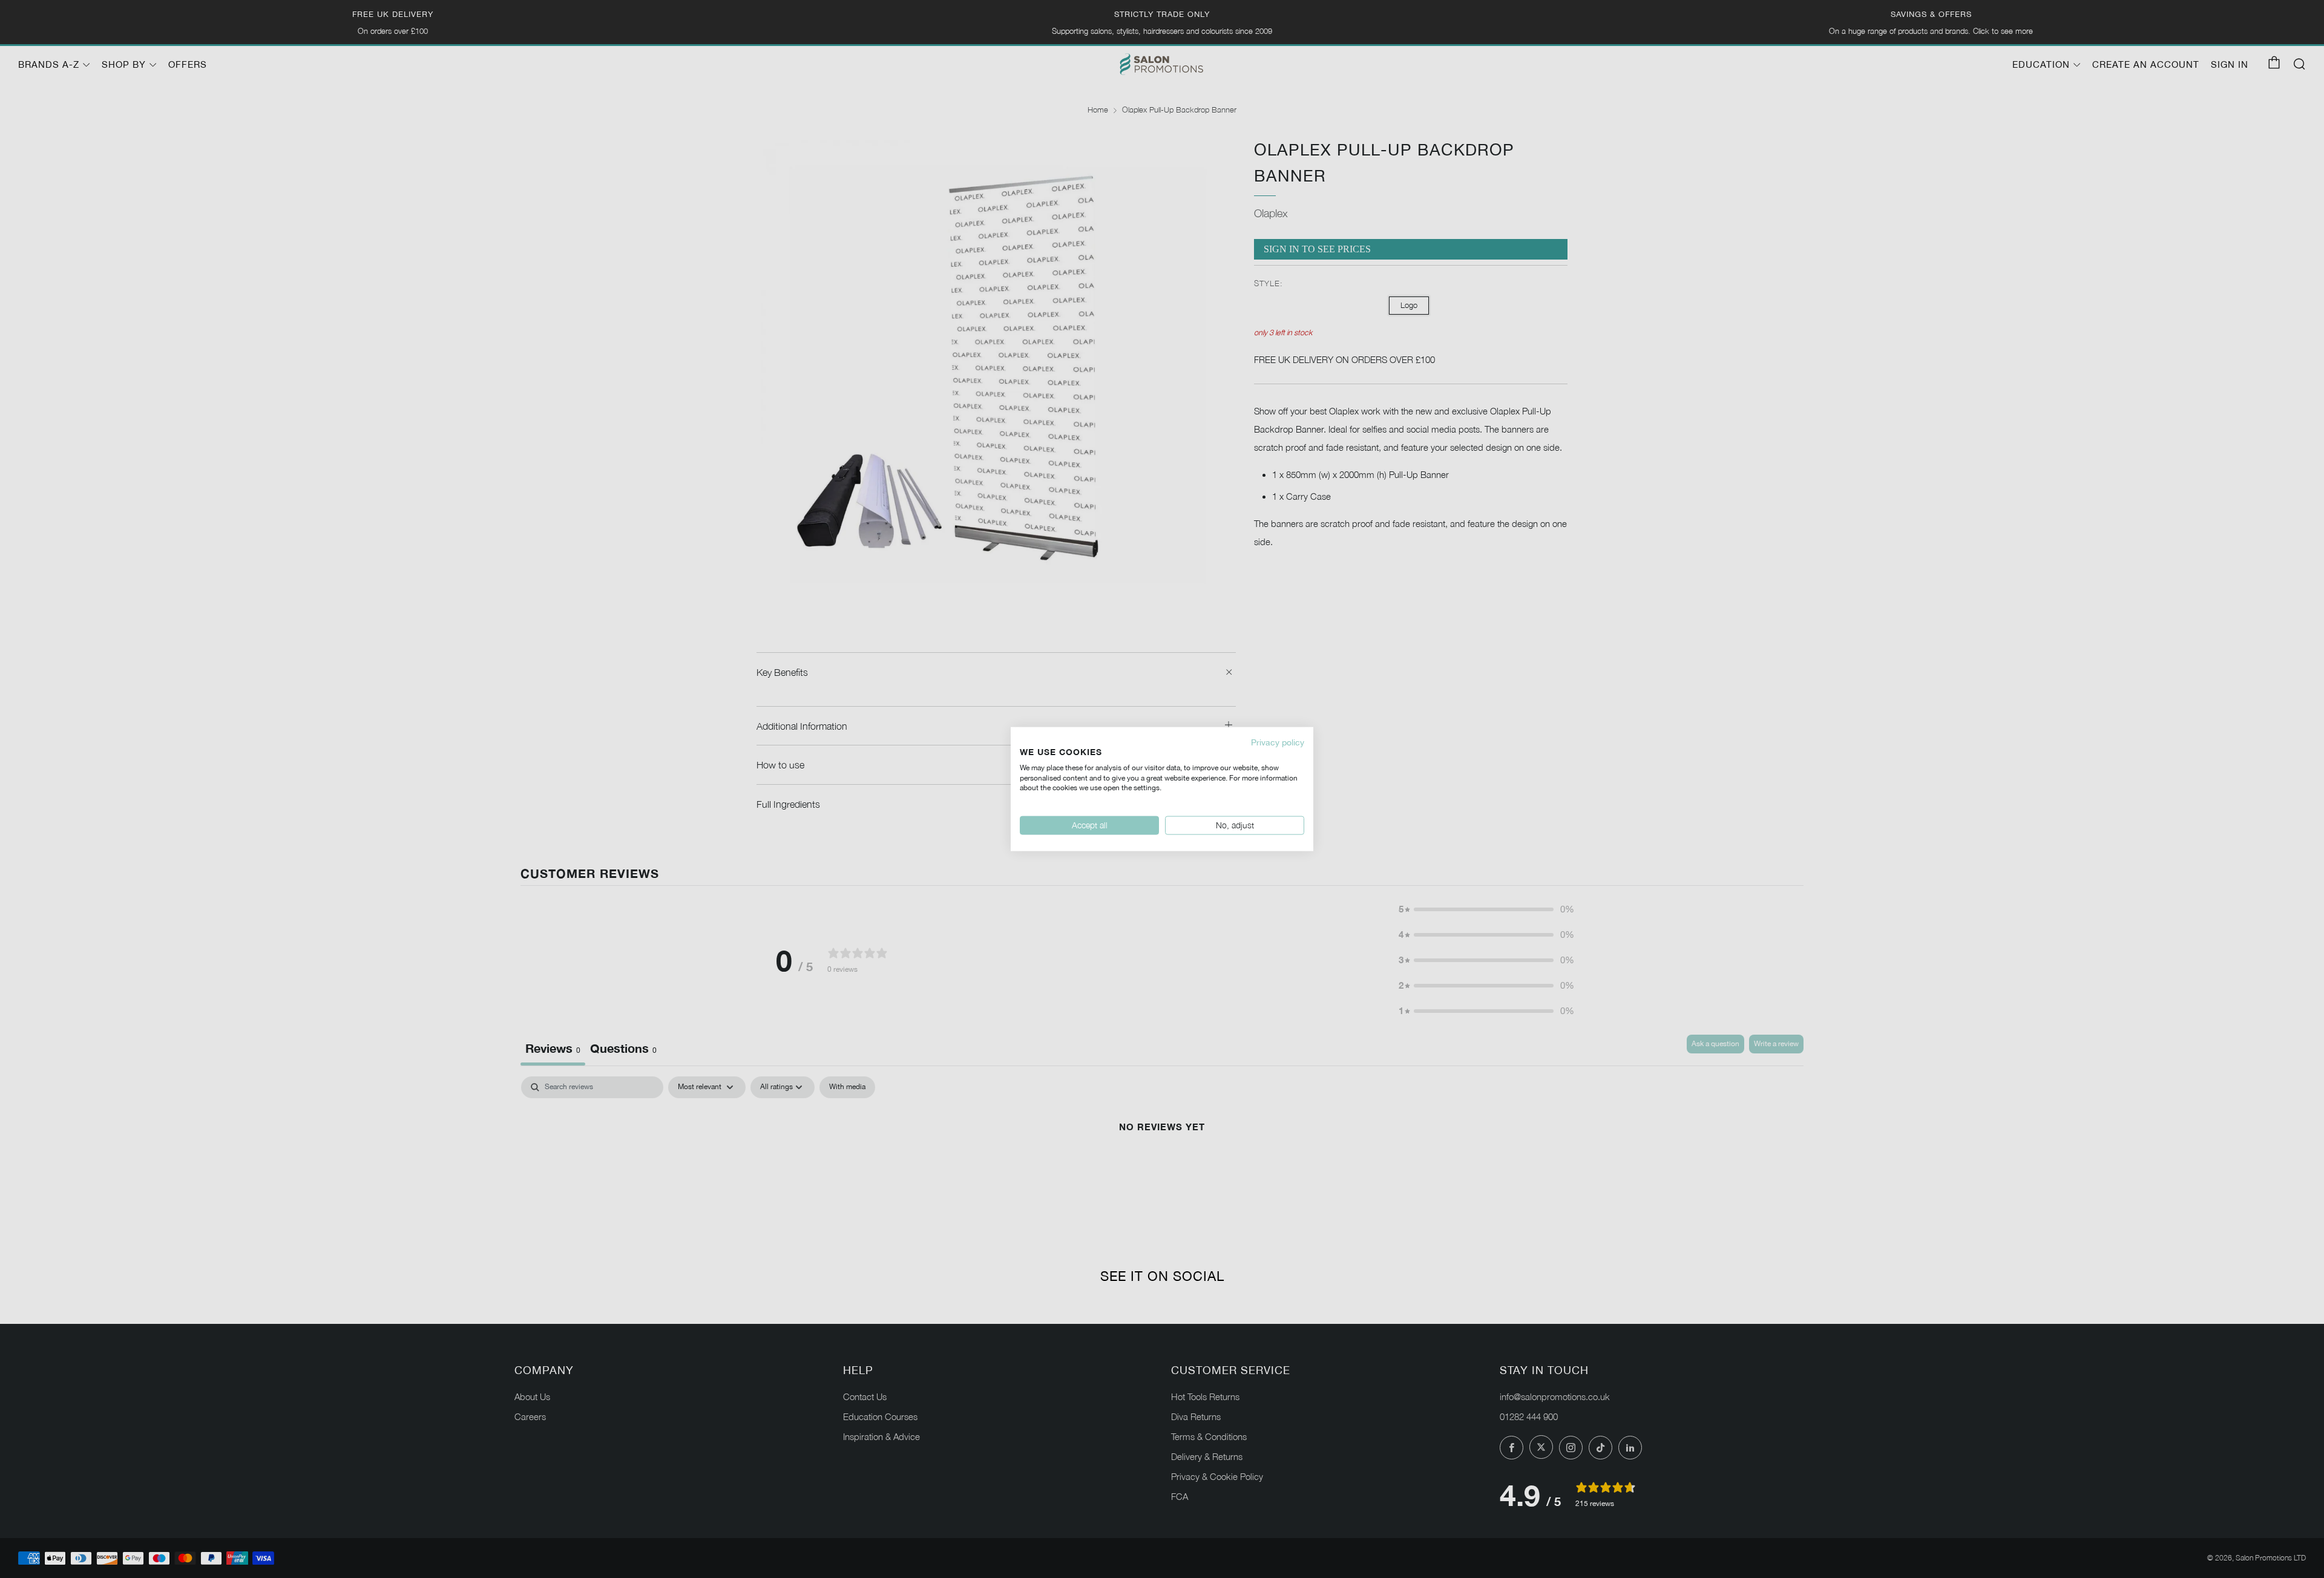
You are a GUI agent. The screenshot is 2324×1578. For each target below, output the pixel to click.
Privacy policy (1278, 742)
